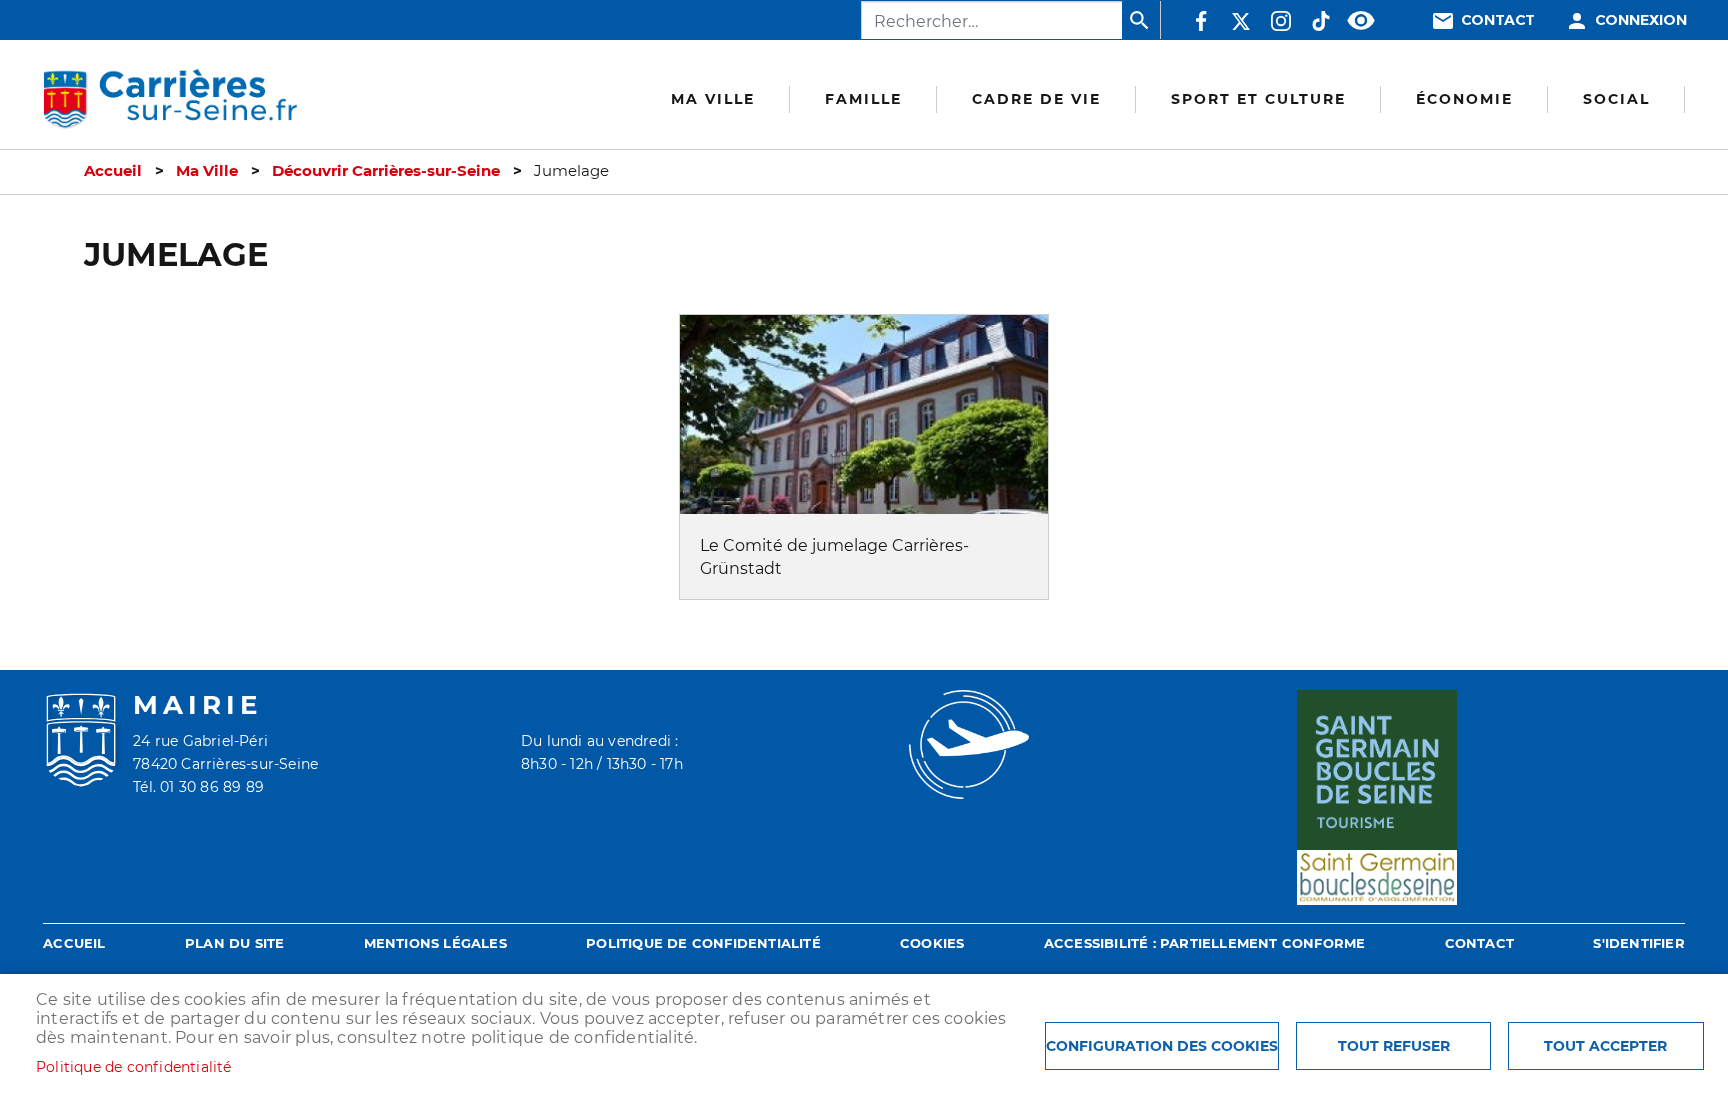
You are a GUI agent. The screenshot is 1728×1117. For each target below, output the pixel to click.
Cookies (932, 943)
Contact (1498, 20)
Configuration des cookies (1162, 1046)
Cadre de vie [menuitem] (1036, 99)
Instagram (1281, 21)
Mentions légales (435, 943)
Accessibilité (1361, 21)
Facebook (1201, 21)
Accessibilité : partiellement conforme (1205, 943)
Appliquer (1141, 20)
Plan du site (234, 943)
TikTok (1321, 21)
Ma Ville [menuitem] (713, 99)
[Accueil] (170, 100)
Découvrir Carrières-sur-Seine (386, 171)
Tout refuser (1394, 1046)
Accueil (113, 171)
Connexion (1641, 20)
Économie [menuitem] (1464, 99)
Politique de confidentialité (703, 943)
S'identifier (1638, 943)
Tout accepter (1605, 1046)
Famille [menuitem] (863, 99)
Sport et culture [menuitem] (1258, 99)
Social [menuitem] (1616, 99)
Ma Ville (207, 171)
